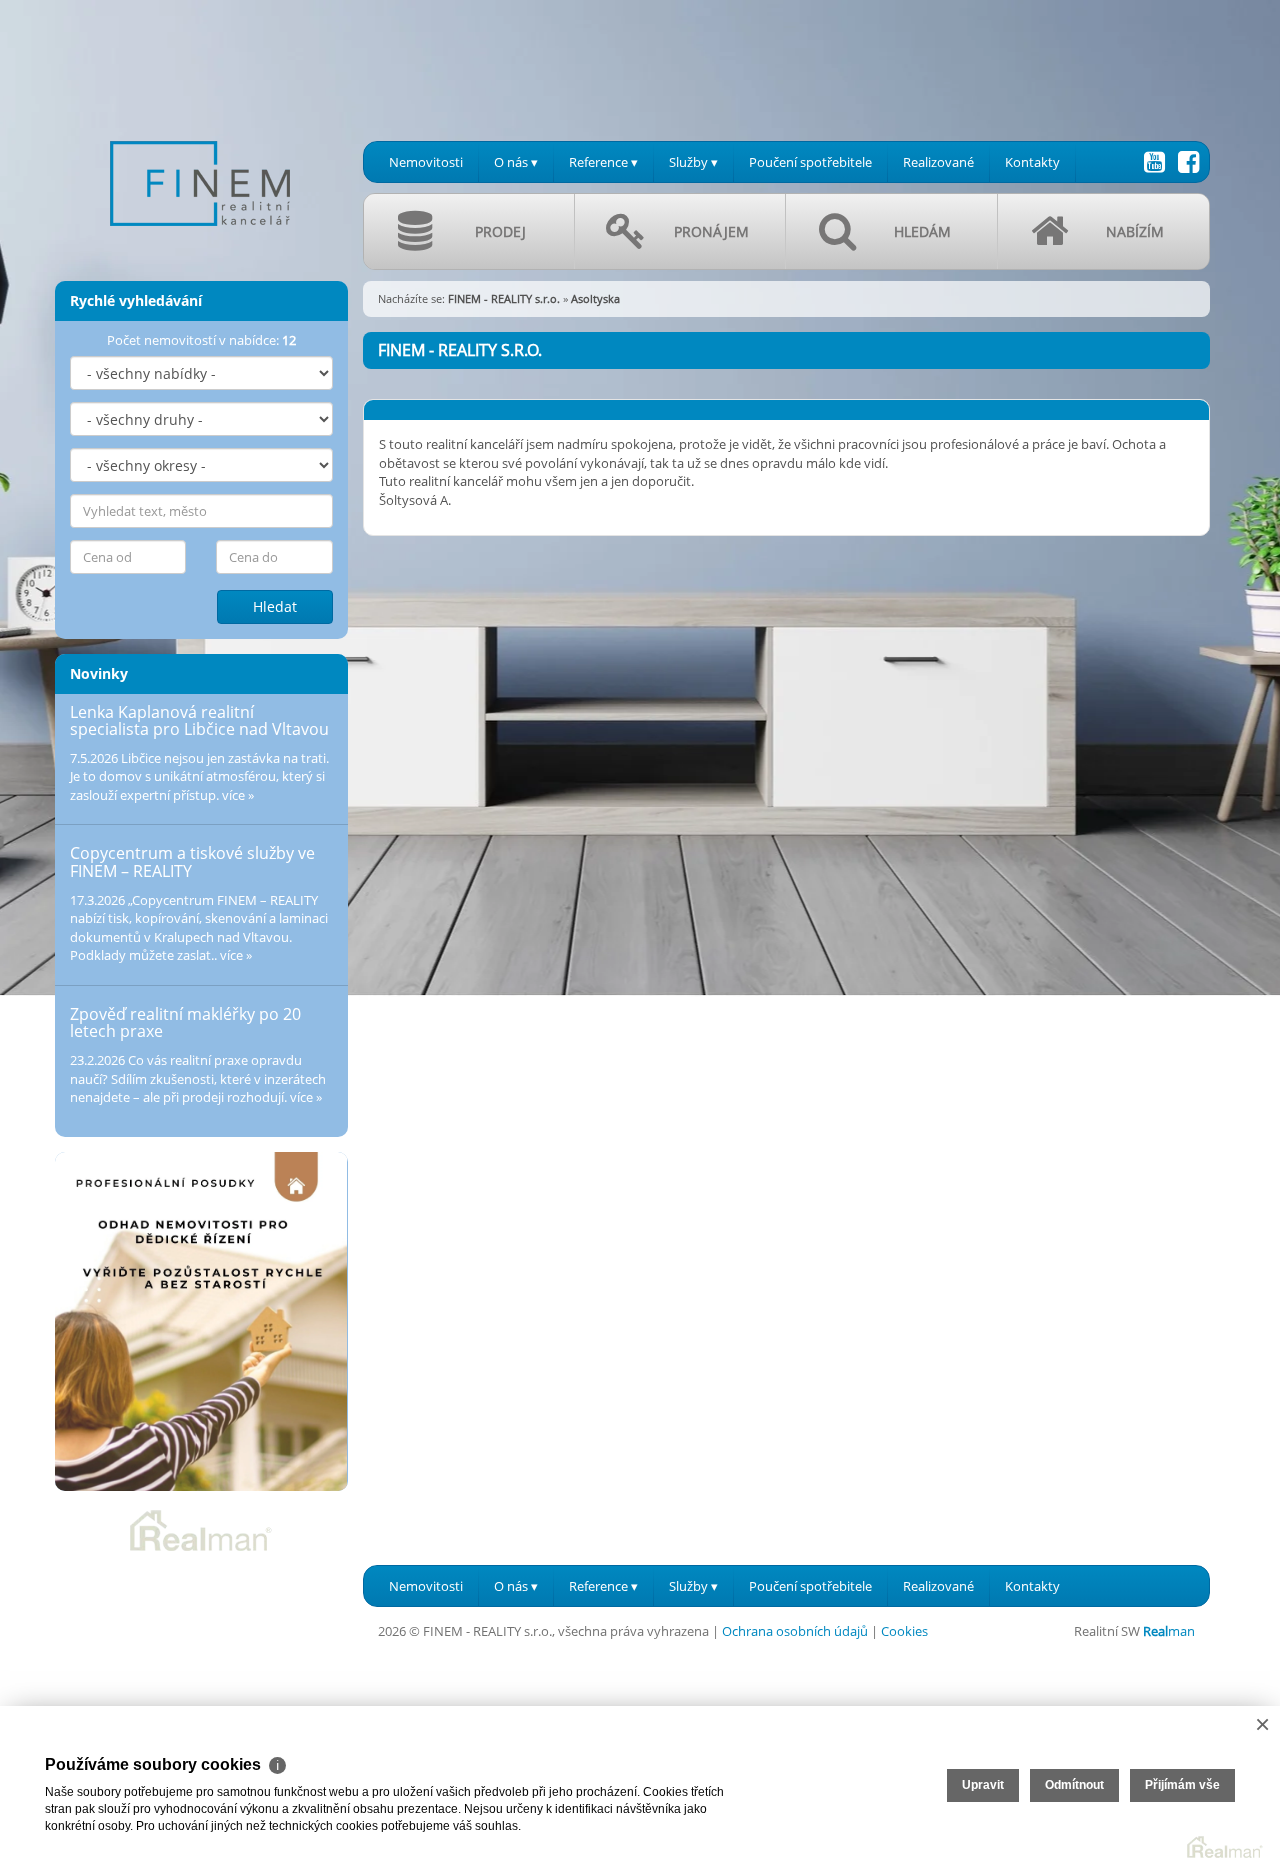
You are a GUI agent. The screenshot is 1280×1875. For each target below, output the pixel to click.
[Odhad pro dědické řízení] (201, 1321)
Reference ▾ (603, 162)
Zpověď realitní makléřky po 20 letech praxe (185, 1023)
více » (238, 795)
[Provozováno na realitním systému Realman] (201, 1529)
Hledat (275, 606)
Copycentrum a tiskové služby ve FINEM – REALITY (192, 862)
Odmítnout (1074, 1785)
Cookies (904, 1631)
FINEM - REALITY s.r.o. (504, 298)
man (1169, 1631)
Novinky (99, 673)
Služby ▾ (693, 162)
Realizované (938, 162)
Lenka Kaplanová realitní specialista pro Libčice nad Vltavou (199, 721)
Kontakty (1032, 162)
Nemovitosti (426, 162)
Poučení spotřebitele (810, 162)
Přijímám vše (1182, 1785)
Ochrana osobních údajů (795, 1631)
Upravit (983, 1785)
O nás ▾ (516, 162)
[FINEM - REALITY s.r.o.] (200, 129)
